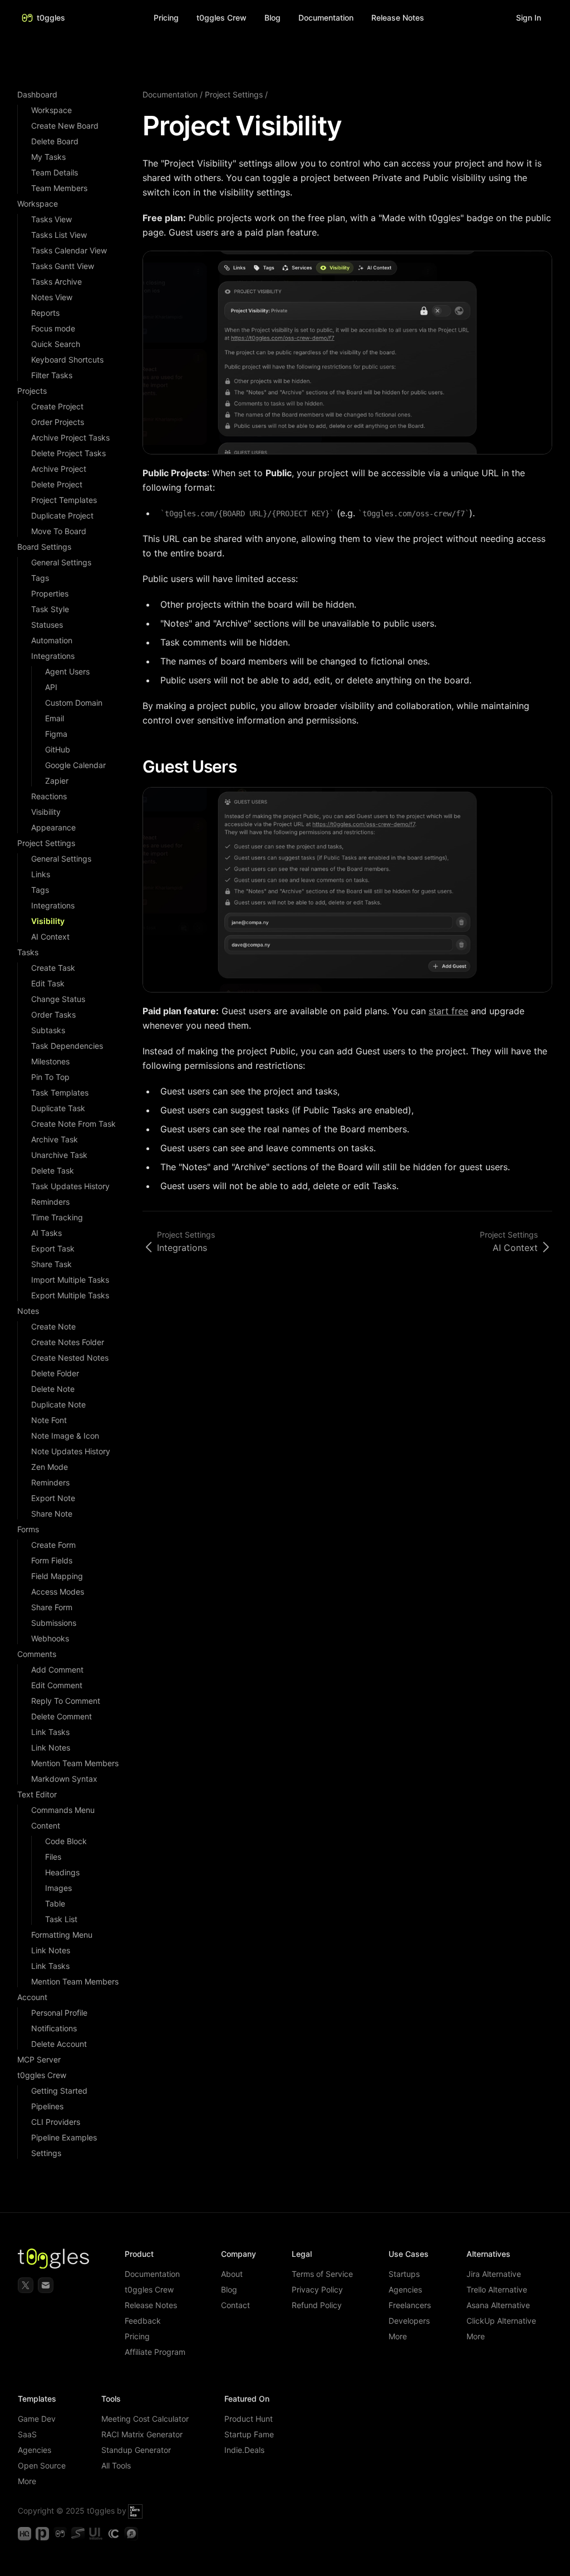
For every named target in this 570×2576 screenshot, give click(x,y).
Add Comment (57, 1670)
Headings (62, 1872)
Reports (45, 313)
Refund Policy (317, 2305)
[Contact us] (46, 2285)
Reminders (50, 1202)
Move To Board (59, 531)
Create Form (53, 1545)
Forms (28, 1529)
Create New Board (65, 126)
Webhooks (50, 1638)
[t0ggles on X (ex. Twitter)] (26, 2285)
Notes (28, 1311)
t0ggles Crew (42, 2075)
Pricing (166, 18)
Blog (272, 18)
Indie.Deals (244, 2450)
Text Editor (37, 1794)
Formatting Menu (62, 1935)
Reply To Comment (66, 1701)
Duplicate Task (58, 1108)
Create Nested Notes (70, 1358)
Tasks (28, 952)
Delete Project (57, 484)
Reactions (49, 796)
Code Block (66, 1841)
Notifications (54, 2028)
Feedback (143, 2321)
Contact (235, 2305)
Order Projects (58, 422)
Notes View (52, 297)
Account (32, 1997)
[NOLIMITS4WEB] (135, 2511)
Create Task (53, 968)
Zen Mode (50, 1467)
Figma (56, 734)
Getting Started (59, 2091)
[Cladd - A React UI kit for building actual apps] (114, 2534)
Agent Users (67, 671)
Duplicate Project (62, 515)
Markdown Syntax (64, 1779)
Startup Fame (249, 2434)
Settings (46, 2153)
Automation (52, 640)
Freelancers (410, 2305)
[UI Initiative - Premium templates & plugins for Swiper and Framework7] (96, 2534)
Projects (32, 391)
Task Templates (60, 1093)
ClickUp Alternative (501, 2321)
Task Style (50, 609)
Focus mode (53, 328)
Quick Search (56, 344)
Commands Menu (63, 1810)
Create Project (57, 406)
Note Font (49, 1420)
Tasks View (51, 219)
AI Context (50, 937)
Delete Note (53, 1389)
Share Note (52, 1514)
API (51, 687)
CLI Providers (56, 2122)
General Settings (61, 562)
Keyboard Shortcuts (67, 360)
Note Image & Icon (65, 1436)
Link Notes (51, 1748)
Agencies (405, 2289)
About (232, 2274)
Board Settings (44, 547)
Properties (50, 593)
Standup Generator (136, 2450)
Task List (61, 1919)
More (398, 2336)
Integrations (53, 656)
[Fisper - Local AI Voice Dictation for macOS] (131, 2534)
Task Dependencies (67, 1046)
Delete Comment (62, 1716)
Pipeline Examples (64, 2137)
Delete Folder (55, 1373)
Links (41, 874)
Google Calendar (75, 765)
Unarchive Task (59, 1155)
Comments (37, 1654)
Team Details (55, 172)
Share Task (51, 1264)
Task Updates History (70, 1186)
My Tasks (48, 157)
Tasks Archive (56, 282)
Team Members (59, 188)
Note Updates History (71, 1451)
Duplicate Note (58, 1404)
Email (55, 718)
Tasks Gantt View (63, 266)
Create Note (53, 1326)
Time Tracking (57, 1217)
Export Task (53, 1248)
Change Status (58, 999)
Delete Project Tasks (68, 453)
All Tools (116, 2465)
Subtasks (48, 1030)
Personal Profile (59, 2013)
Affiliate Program (155, 2352)
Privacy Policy (317, 2289)
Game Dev (37, 2419)
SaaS (27, 2434)
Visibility (46, 812)
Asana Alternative (498, 2305)
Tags (40, 578)
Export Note (53, 1498)
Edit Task (48, 983)
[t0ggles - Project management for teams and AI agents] (60, 2534)
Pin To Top (50, 1077)
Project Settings (46, 843)
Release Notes (151, 2305)
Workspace (51, 110)
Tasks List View (59, 235)
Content (46, 1825)
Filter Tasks (52, 375)
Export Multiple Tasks (70, 1295)
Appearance (53, 827)
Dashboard (37, 94)
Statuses (47, 625)
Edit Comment (57, 1685)
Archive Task (55, 1139)
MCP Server (39, 2059)
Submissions (54, 1623)
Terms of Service (322, 2274)
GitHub (58, 749)
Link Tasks (50, 1732)
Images (58, 1888)
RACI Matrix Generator (142, 2434)
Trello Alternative (497, 2289)
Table (55, 1903)
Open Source (42, 2465)
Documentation (170, 94)
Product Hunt (249, 2419)
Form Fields (52, 1560)
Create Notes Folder (68, 1342)
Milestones (50, 1061)
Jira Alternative (494, 2274)
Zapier (57, 781)
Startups (404, 2274)
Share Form (52, 1607)
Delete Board (55, 141)
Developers (409, 2321)
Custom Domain (74, 703)
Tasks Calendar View (69, 250)
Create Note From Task (73, 1124)
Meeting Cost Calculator (145, 2419)
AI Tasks (46, 1233)
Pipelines (47, 2106)
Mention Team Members (75, 1763)
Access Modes (58, 1592)
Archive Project (59, 469)
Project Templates (64, 500)
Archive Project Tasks (70, 438)
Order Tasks (53, 1015)
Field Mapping (57, 1576)
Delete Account (59, 2044)
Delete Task (53, 1170)
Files (53, 1857)
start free (448, 1011)
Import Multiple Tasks (70, 1280)
